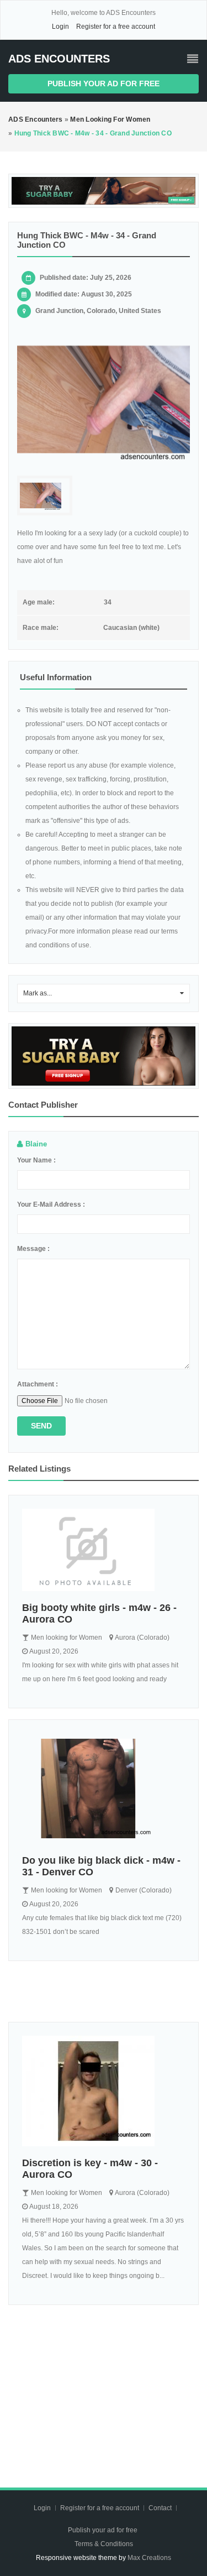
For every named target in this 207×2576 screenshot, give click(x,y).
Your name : (36, 1160)
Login (60, 27)
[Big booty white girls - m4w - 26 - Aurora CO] (104, 1550)
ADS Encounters (59, 59)
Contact (161, 2508)
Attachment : (38, 1384)
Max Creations (149, 2558)
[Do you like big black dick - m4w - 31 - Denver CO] (104, 1788)
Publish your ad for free (104, 84)
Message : (33, 1249)
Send (41, 1426)
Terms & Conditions (104, 2544)
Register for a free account (116, 27)
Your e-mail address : (51, 1204)
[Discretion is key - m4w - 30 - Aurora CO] (104, 2091)
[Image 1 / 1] (104, 400)
